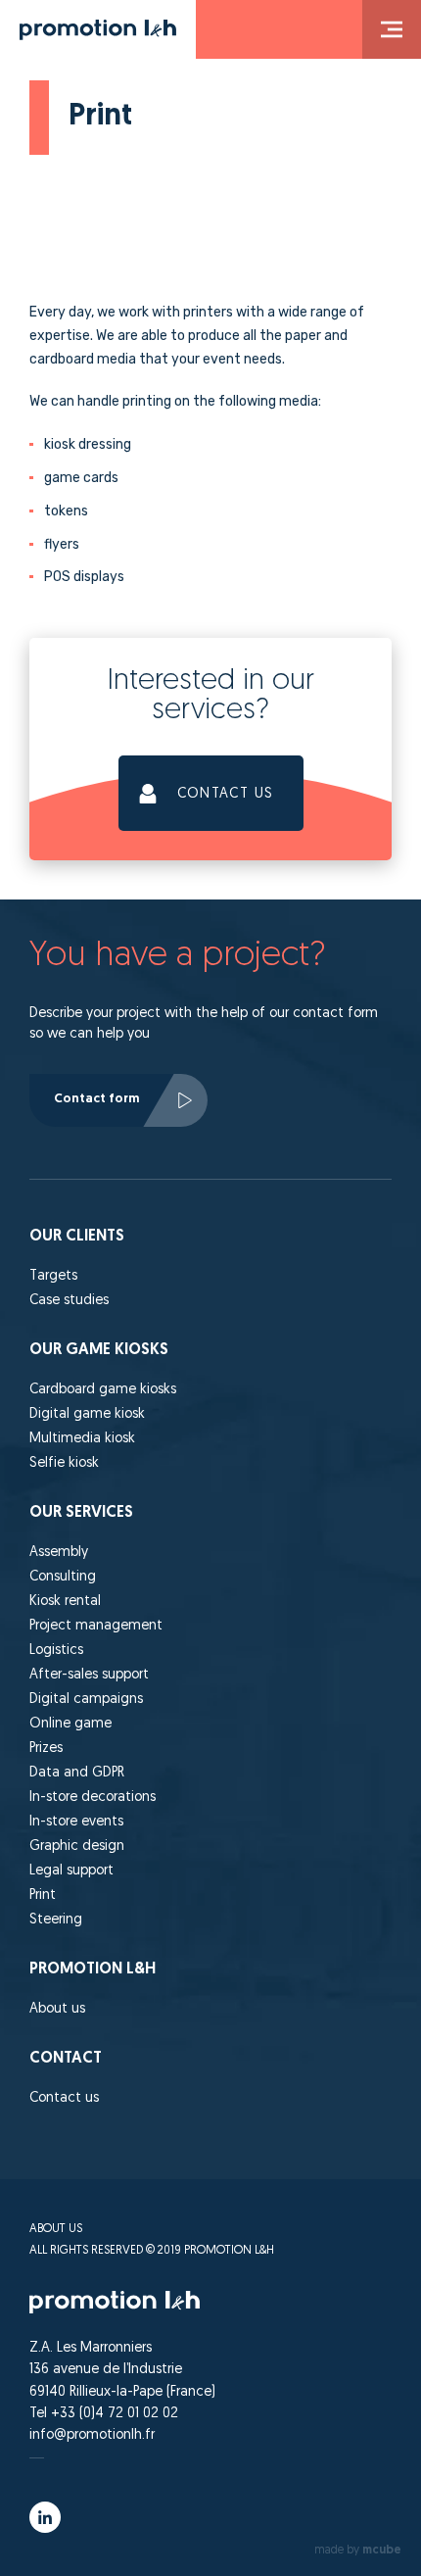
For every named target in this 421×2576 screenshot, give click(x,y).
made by (358, 2551)
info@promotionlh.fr (92, 2435)
